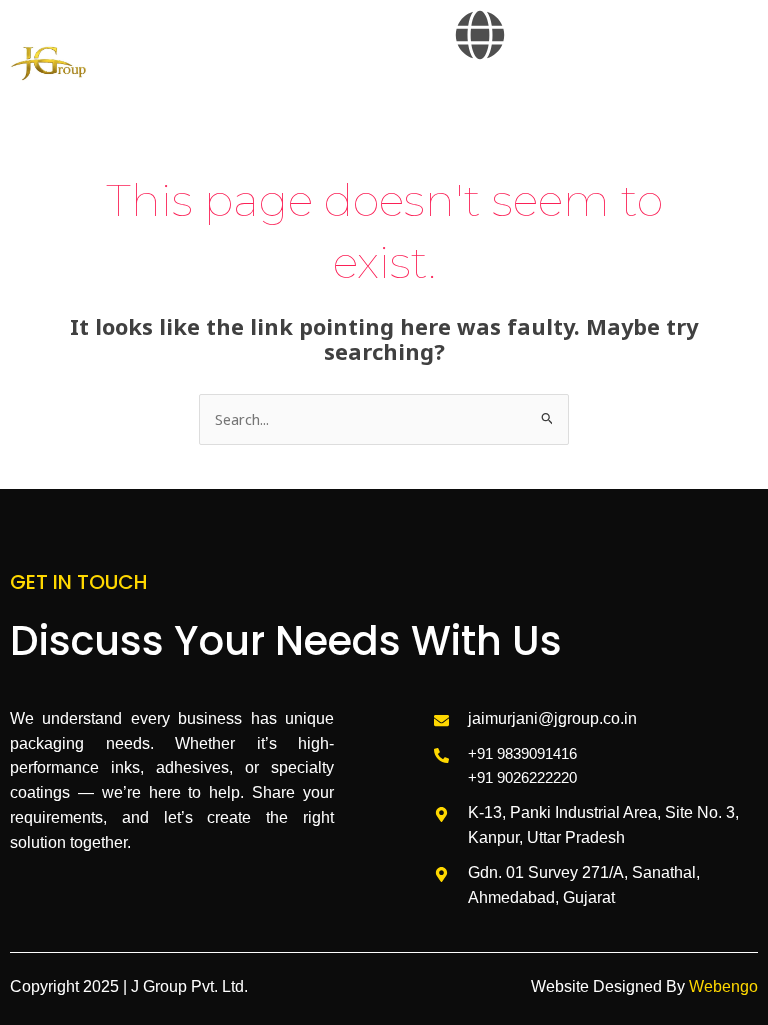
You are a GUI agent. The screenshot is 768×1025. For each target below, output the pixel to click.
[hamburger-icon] (735, 102)
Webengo (723, 986)
